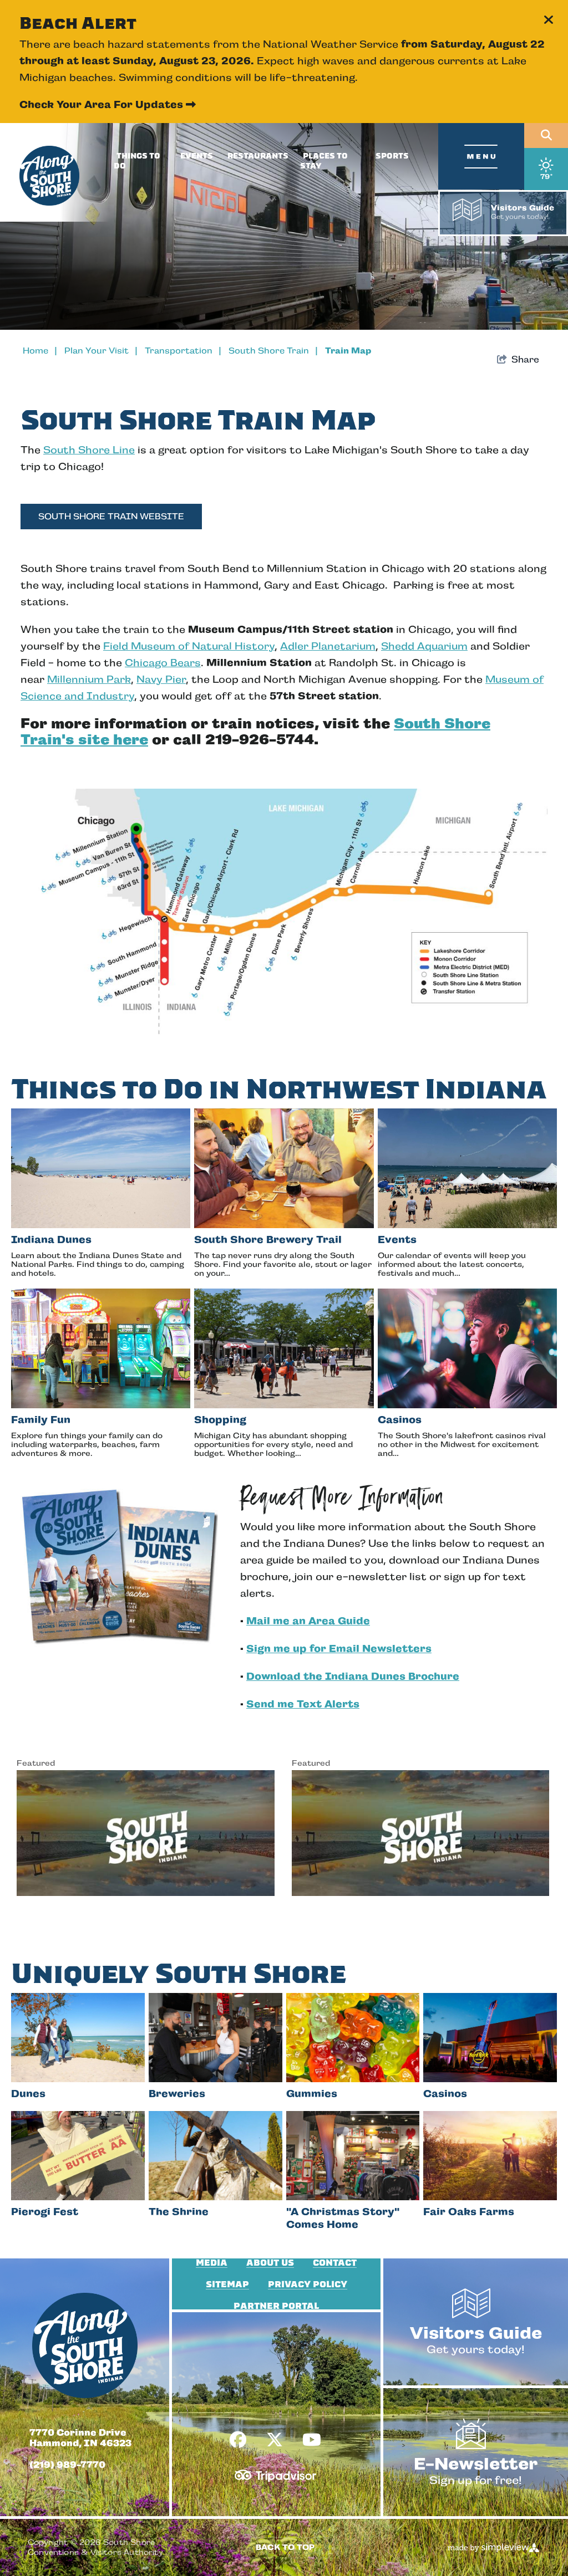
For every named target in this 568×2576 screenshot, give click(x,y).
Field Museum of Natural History (189, 646)
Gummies (312, 2094)
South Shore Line (89, 450)
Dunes (28, 2094)
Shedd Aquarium (424, 646)
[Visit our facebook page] (238, 2440)
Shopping (220, 1420)
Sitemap (227, 2284)
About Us (270, 2263)
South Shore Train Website (111, 516)
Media (212, 2263)
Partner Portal (276, 2306)
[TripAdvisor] (275, 2471)
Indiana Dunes (51, 1240)
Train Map (348, 351)
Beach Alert (78, 23)
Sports (392, 156)
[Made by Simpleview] (494, 2547)
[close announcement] (549, 21)
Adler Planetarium (328, 646)
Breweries (177, 2094)
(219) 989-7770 (67, 2465)
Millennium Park (89, 679)
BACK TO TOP (285, 2547)
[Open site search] (546, 136)
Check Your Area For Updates (108, 104)
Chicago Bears (163, 663)
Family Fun (41, 1420)
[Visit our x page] (275, 2440)
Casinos (400, 1420)
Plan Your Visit (101, 351)
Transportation (183, 351)
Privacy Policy (308, 2284)
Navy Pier (161, 679)
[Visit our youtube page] (312, 2440)
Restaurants (258, 156)
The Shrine (179, 2212)
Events (197, 156)
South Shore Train (273, 351)
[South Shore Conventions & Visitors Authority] (49, 176)
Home (40, 351)
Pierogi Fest (45, 2212)
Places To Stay (324, 161)
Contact (335, 2263)
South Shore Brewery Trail (268, 1240)
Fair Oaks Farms (469, 2212)
